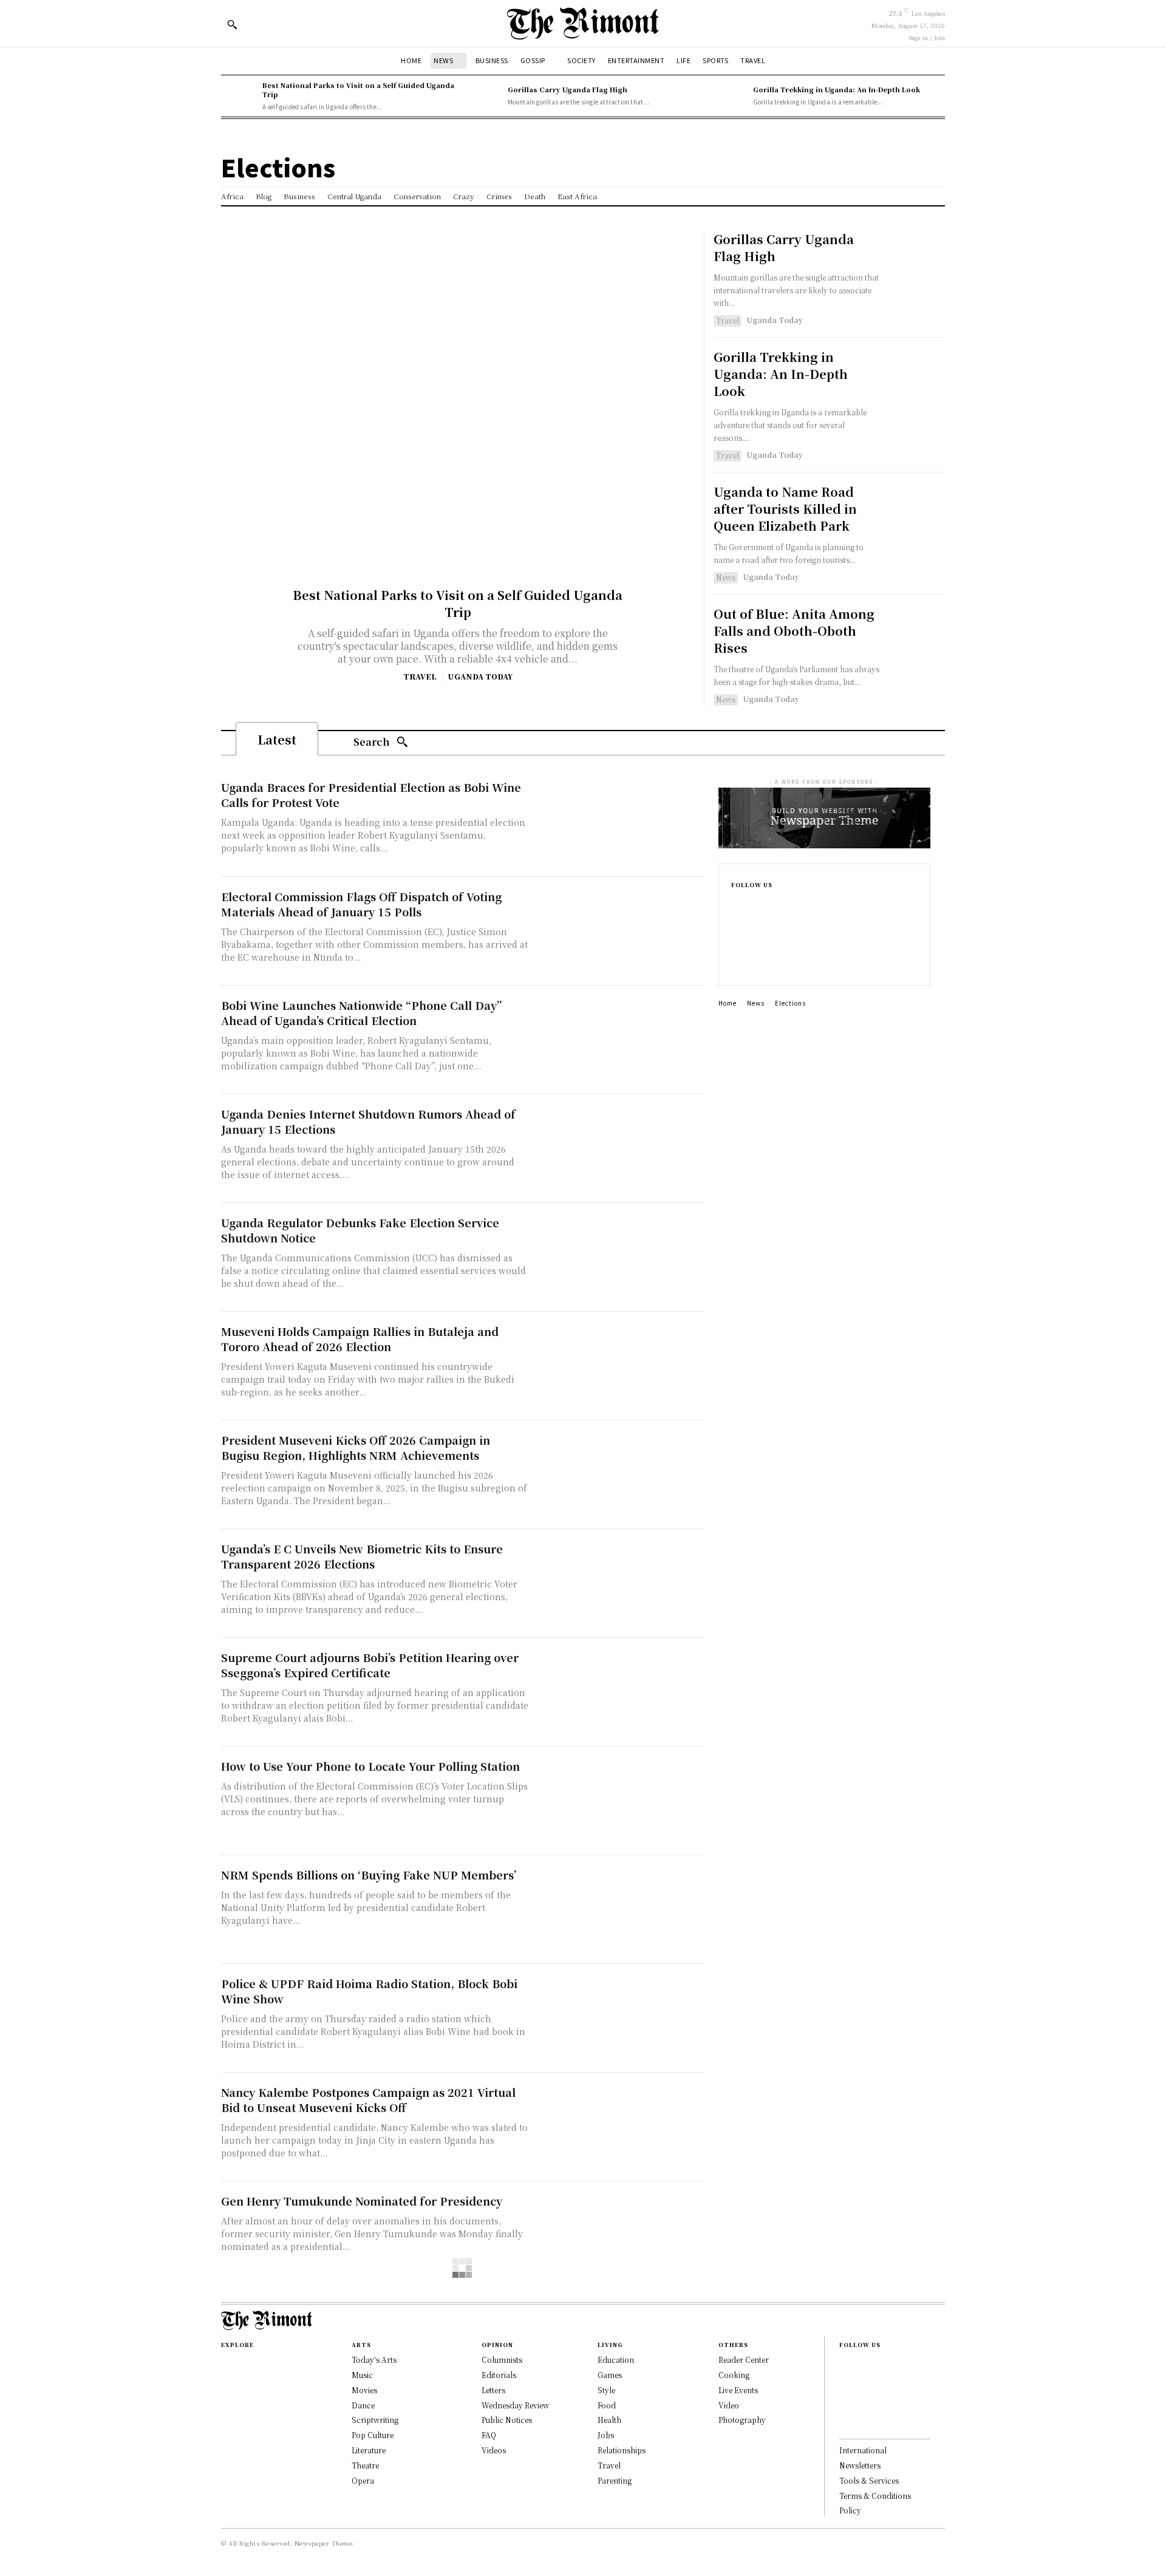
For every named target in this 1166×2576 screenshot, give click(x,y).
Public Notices (507, 2420)
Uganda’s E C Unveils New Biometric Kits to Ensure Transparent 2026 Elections (362, 1556)
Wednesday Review (515, 2405)
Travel (420, 676)
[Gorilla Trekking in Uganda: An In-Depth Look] (729, 96)
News (726, 577)
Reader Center (744, 2360)
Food (607, 2405)
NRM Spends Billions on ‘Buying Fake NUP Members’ (369, 1875)
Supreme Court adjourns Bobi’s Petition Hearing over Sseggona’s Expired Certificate (370, 1665)
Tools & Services (869, 2480)
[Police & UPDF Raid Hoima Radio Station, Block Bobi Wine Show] (619, 2018)
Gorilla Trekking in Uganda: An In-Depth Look (837, 89)
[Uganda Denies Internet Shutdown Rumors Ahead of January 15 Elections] (619, 1149)
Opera (363, 2480)
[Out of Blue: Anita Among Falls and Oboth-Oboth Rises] (916, 634)
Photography (742, 2420)
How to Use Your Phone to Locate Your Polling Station (370, 1766)
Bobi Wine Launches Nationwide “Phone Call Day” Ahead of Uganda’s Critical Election (361, 1013)
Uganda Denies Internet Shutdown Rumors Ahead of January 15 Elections (368, 1121)
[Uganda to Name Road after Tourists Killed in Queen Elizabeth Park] (916, 512)
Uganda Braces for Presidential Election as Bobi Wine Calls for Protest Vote (371, 795)
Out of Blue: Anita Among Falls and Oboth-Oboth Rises (794, 631)
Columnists (502, 2360)
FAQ (489, 2435)
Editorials (499, 2375)
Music (362, 2375)
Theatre (365, 2465)
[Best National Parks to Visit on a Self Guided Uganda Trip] (239, 96)
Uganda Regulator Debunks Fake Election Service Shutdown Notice (360, 1230)
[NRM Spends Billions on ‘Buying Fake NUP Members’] (619, 1910)
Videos (494, 2450)
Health (609, 2420)
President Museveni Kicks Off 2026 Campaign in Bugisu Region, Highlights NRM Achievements (356, 1447)
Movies (364, 2390)
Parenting (615, 2480)
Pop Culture (373, 2435)
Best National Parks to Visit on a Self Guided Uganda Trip (358, 90)
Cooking (734, 2375)
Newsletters (860, 2465)
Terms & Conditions (875, 2496)
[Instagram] (735, 924)
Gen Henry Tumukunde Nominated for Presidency (362, 2201)
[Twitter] (735, 963)
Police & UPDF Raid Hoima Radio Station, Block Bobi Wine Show (369, 1991)
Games (610, 2375)
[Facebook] (735, 905)
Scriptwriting (375, 2420)
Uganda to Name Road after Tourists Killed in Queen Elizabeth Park (785, 509)
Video (729, 2405)
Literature (369, 2450)
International (863, 2450)
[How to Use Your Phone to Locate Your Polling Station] (619, 1801)
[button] (232, 24)
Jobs (606, 2435)
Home (728, 1003)
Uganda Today (480, 676)
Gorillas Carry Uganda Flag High (568, 89)
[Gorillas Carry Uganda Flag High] (484, 96)
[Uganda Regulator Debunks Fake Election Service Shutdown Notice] (619, 1257)
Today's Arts (374, 2360)
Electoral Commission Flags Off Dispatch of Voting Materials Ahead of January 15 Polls (361, 904)
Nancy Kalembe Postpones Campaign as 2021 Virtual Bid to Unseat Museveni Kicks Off (368, 2100)
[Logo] (583, 23)
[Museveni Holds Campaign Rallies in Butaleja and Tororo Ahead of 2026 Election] (619, 1366)
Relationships (622, 2450)
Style (606, 2390)
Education (616, 2360)
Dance (363, 2405)
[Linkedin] (735, 944)
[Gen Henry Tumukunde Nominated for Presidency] (619, 2236)
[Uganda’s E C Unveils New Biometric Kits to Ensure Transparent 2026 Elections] (619, 1583)
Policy (850, 2510)
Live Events (738, 2390)
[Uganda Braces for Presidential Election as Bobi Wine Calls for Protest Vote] (619, 822)
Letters (493, 2390)
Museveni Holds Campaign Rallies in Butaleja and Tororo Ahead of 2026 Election (360, 1339)
